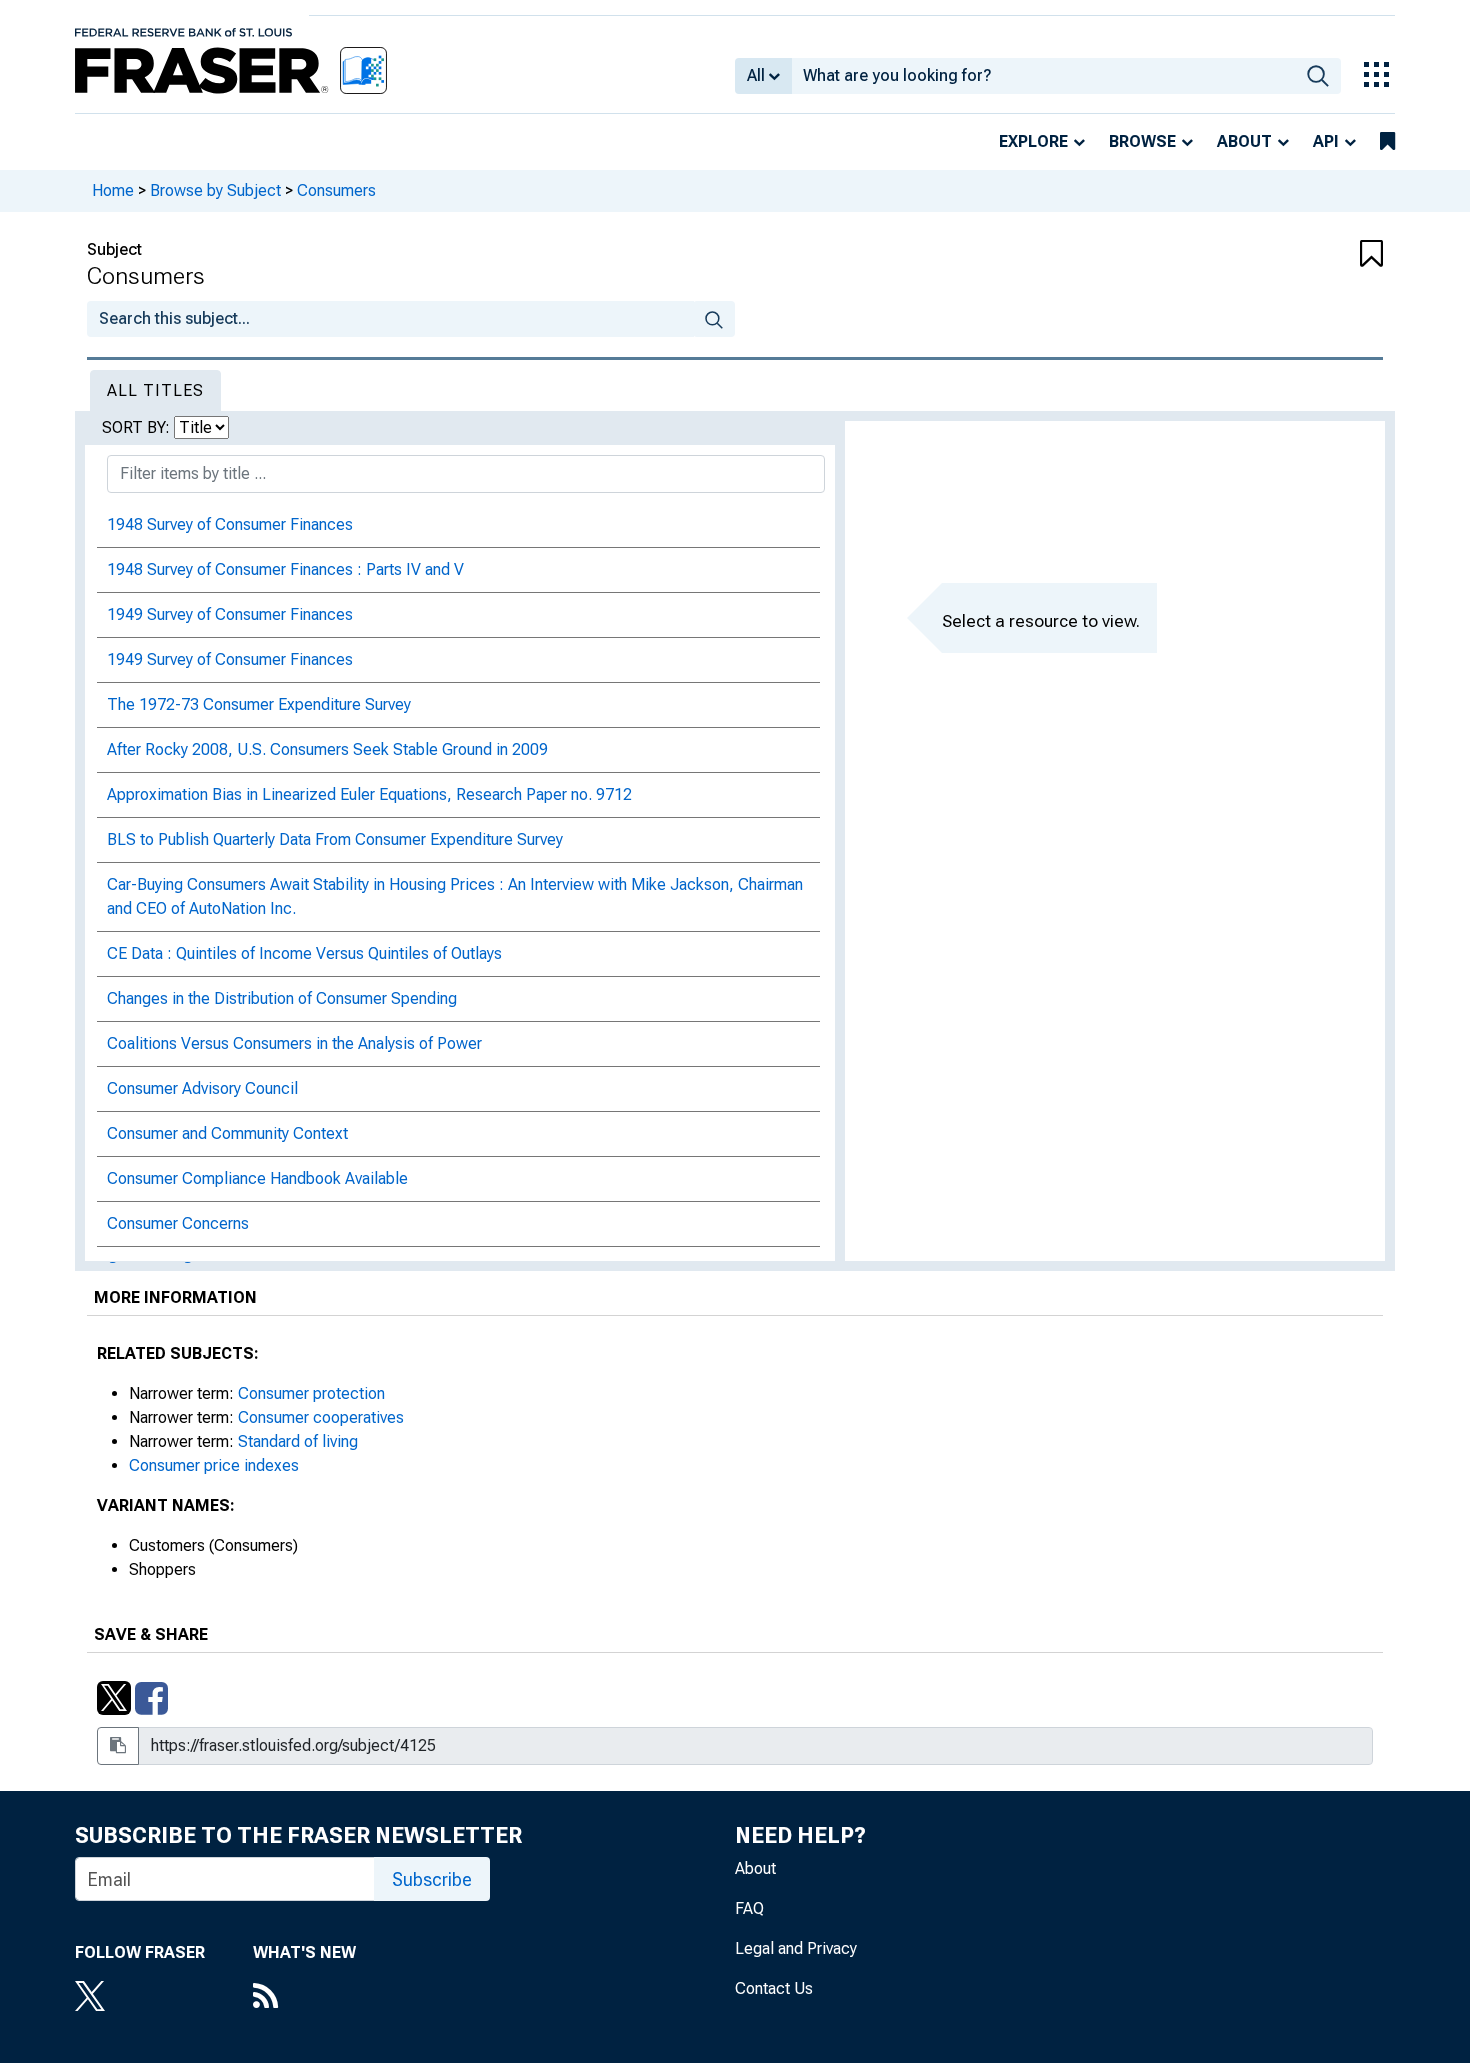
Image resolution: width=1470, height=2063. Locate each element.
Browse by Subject (215, 190)
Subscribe (432, 1879)
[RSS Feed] (304, 1998)
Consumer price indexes (214, 1465)
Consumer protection (311, 1393)
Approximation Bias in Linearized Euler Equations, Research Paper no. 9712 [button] (369, 794)
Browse (1142, 141)
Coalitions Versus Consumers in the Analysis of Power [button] (294, 1043)
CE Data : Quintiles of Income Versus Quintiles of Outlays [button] (304, 953)
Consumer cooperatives (321, 1417)
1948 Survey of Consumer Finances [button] (230, 524)
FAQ (749, 1908)
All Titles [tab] (155, 390)
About (1244, 141)
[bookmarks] (1387, 142)
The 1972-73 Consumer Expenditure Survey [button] (259, 704)
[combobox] (1043, 76)
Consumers (336, 190)
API (1326, 141)
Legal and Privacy (796, 1948)
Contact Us (774, 1988)
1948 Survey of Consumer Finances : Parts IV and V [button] (285, 569)
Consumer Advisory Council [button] (202, 1088)
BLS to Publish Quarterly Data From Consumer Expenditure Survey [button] (335, 839)
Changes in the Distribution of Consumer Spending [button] (282, 998)
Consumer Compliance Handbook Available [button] (257, 1178)
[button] (1275, 255)
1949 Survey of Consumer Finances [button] (230, 614)
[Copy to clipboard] (118, 1746)
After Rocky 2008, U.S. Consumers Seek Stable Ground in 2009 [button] (327, 749)
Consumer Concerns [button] (178, 1223)
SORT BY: (138, 427)
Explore (1033, 141)
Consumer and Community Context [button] (227, 1133)
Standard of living (298, 1441)
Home (113, 190)
